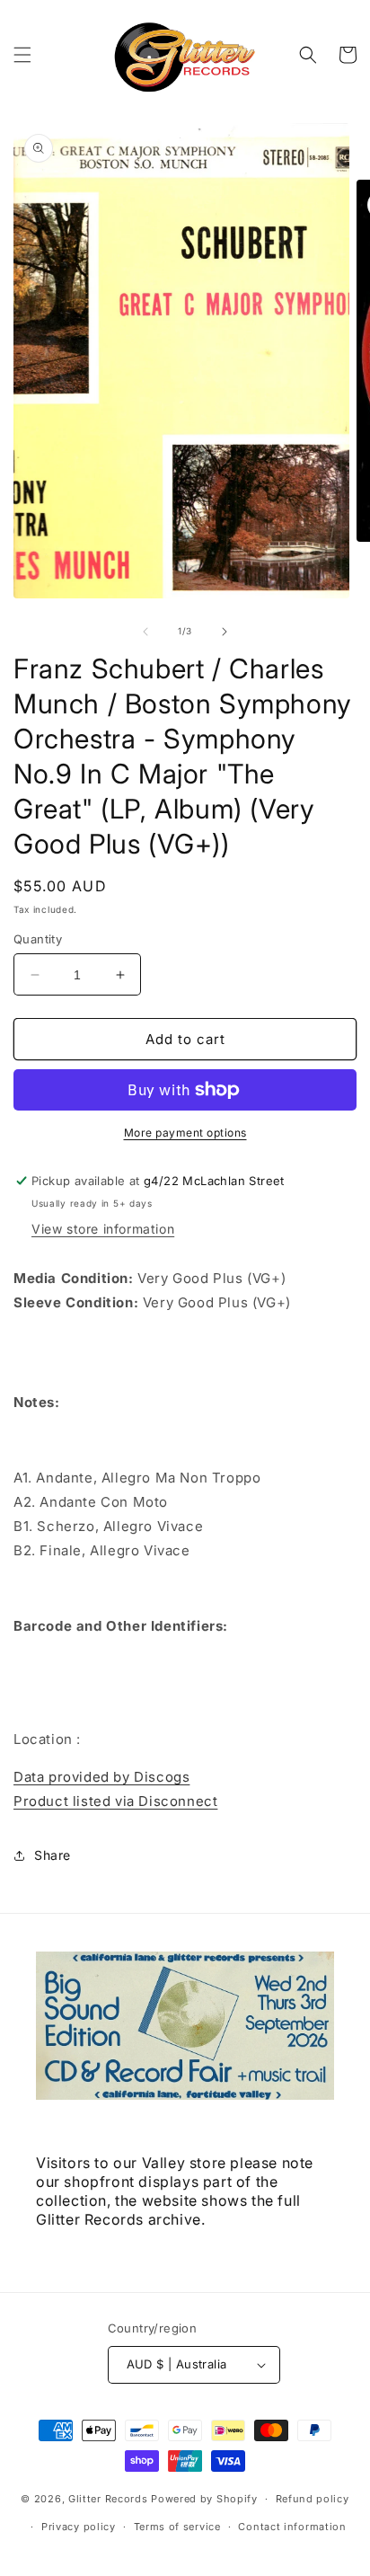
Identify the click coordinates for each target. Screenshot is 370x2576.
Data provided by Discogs (101, 1777)
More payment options (185, 1133)
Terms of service (177, 2527)
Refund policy (313, 2499)
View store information (103, 1229)
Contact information (292, 2527)
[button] (22, 55)
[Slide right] (225, 632)
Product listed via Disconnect (115, 1801)
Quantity (38, 939)
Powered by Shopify (204, 2499)
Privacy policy (79, 2527)
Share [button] (53, 1855)
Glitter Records (108, 2499)
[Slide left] (145, 632)
